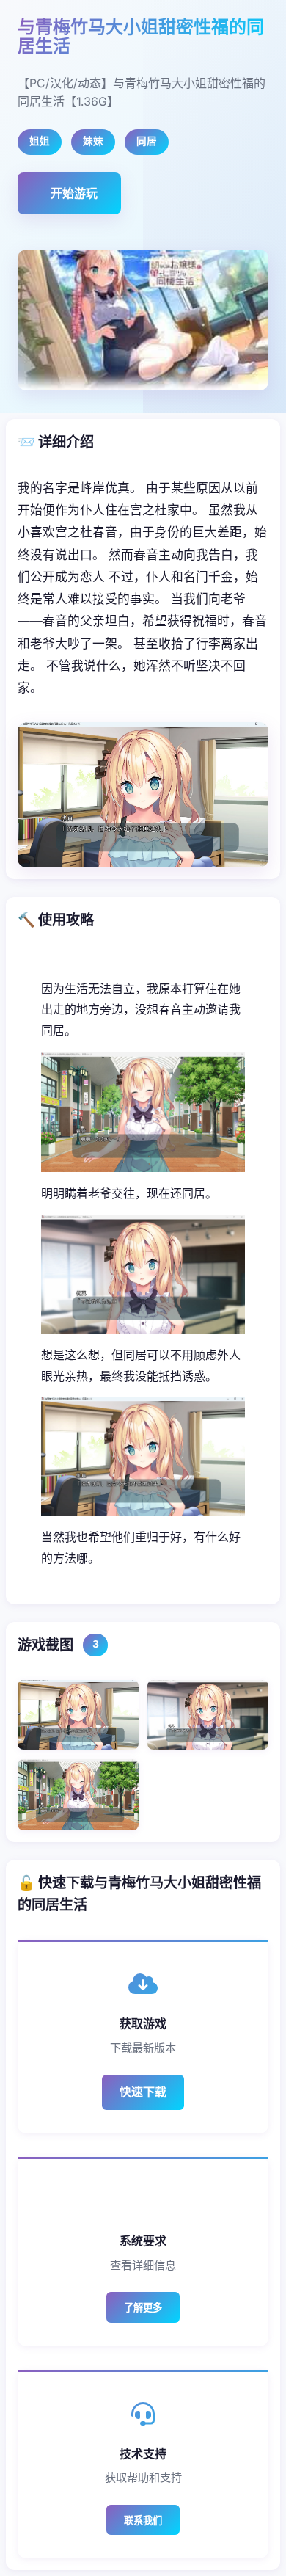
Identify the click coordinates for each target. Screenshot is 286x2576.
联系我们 (143, 2521)
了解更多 (143, 2308)
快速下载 (143, 2092)
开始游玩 (74, 193)
